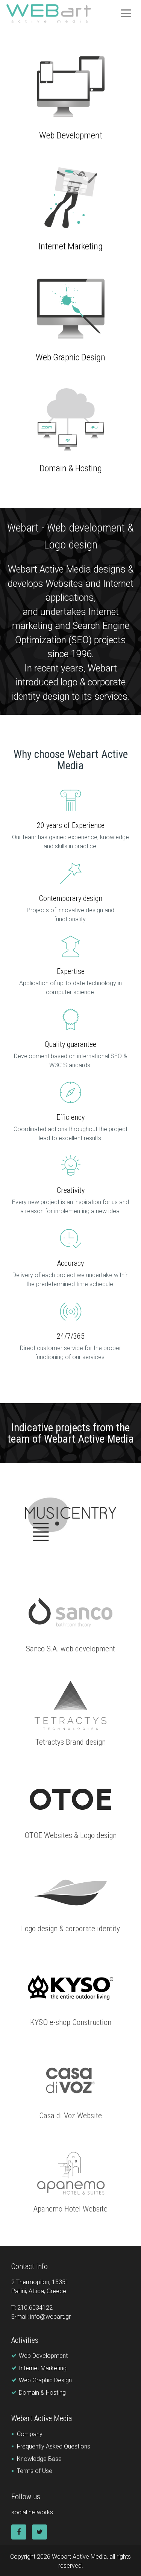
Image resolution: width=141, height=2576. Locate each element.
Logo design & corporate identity (70, 1929)
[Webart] (49, 14)
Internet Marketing (71, 246)
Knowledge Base (39, 2459)
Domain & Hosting (71, 468)
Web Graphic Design (70, 357)
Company (30, 2434)
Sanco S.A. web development (70, 1649)
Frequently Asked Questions (54, 2446)
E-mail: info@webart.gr (41, 2317)
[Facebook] (19, 2532)
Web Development (71, 135)
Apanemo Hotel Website (70, 2209)
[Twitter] (39, 2532)
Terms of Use (35, 2471)
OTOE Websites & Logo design (70, 1835)
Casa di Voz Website (70, 2116)
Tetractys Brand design (70, 1742)
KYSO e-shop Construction (71, 2022)
